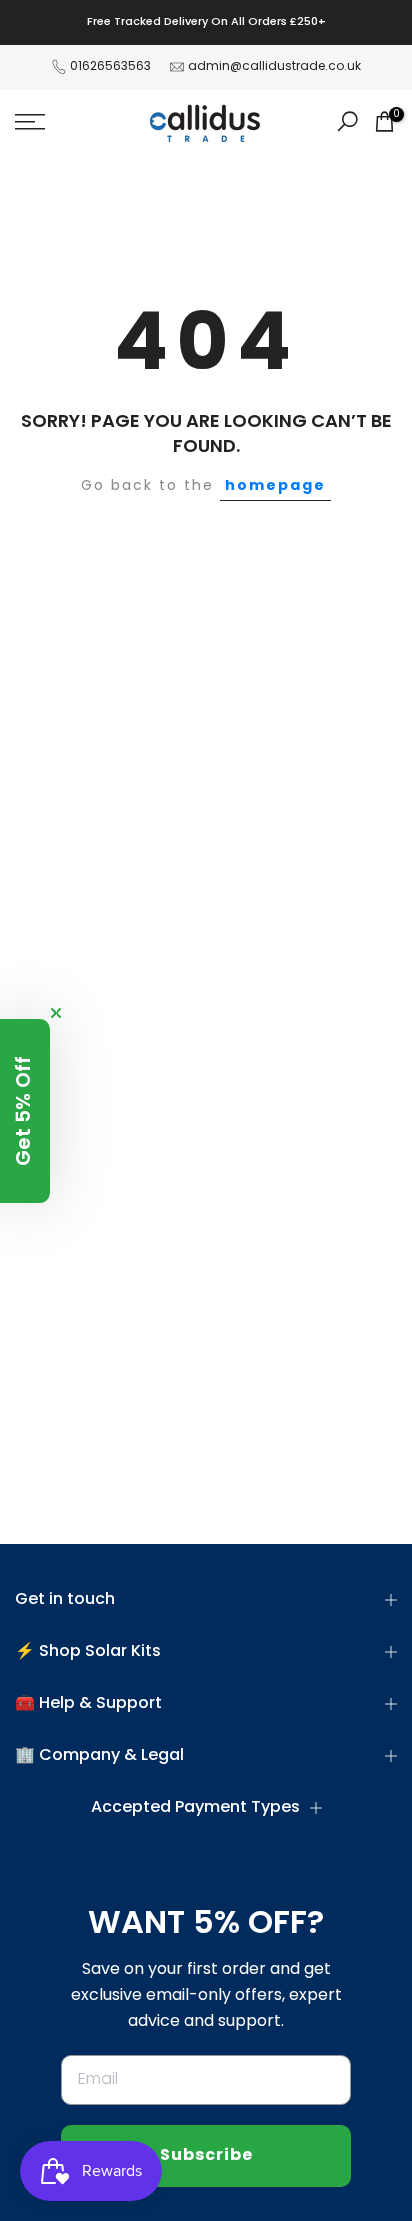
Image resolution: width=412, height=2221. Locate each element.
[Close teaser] (56, 1013)
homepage (275, 486)
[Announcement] (206, 22)
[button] (25, 1111)
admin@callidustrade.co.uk (274, 67)
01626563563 (110, 67)
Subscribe (206, 2156)
